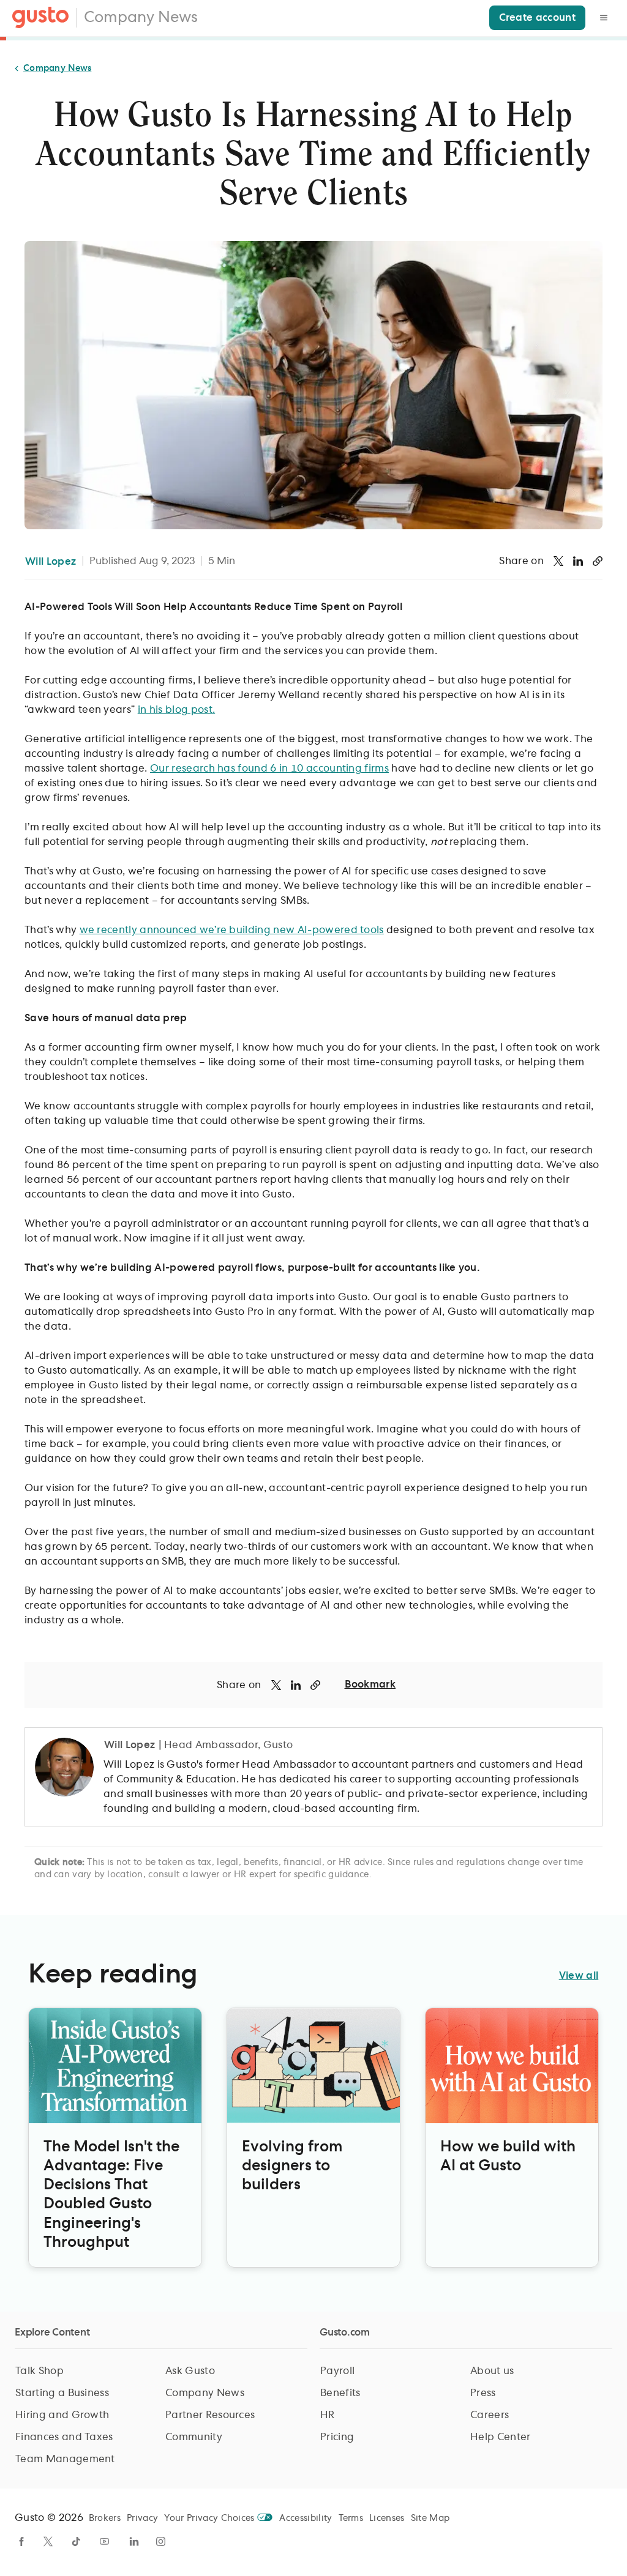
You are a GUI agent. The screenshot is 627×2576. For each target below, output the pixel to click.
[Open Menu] (604, 18)
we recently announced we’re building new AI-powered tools (232, 930)
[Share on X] (558, 561)
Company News (141, 18)
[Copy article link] (598, 561)
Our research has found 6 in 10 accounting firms (269, 769)
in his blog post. (176, 710)
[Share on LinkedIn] (578, 561)
